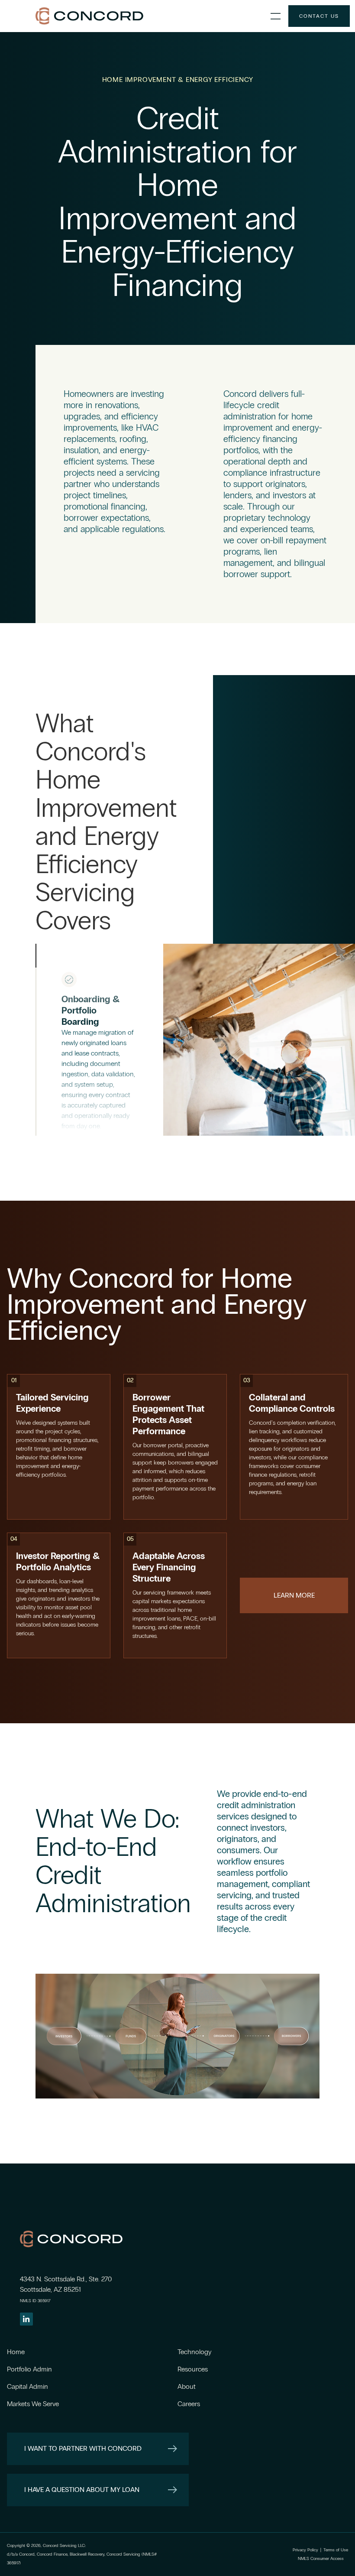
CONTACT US (319, 16)
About (187, 2386)
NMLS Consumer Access (321, 2559)
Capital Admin (27, 2386)
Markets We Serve (35, 2404)
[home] (149, 16)
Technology (194, 2352)
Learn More (294, 1595)
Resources (193, 2369)
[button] (276, 16)
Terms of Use (336, 2550)
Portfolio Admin (29, 2369)
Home (16, 2352)
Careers (189, 2404)
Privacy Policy (305, 2550)
